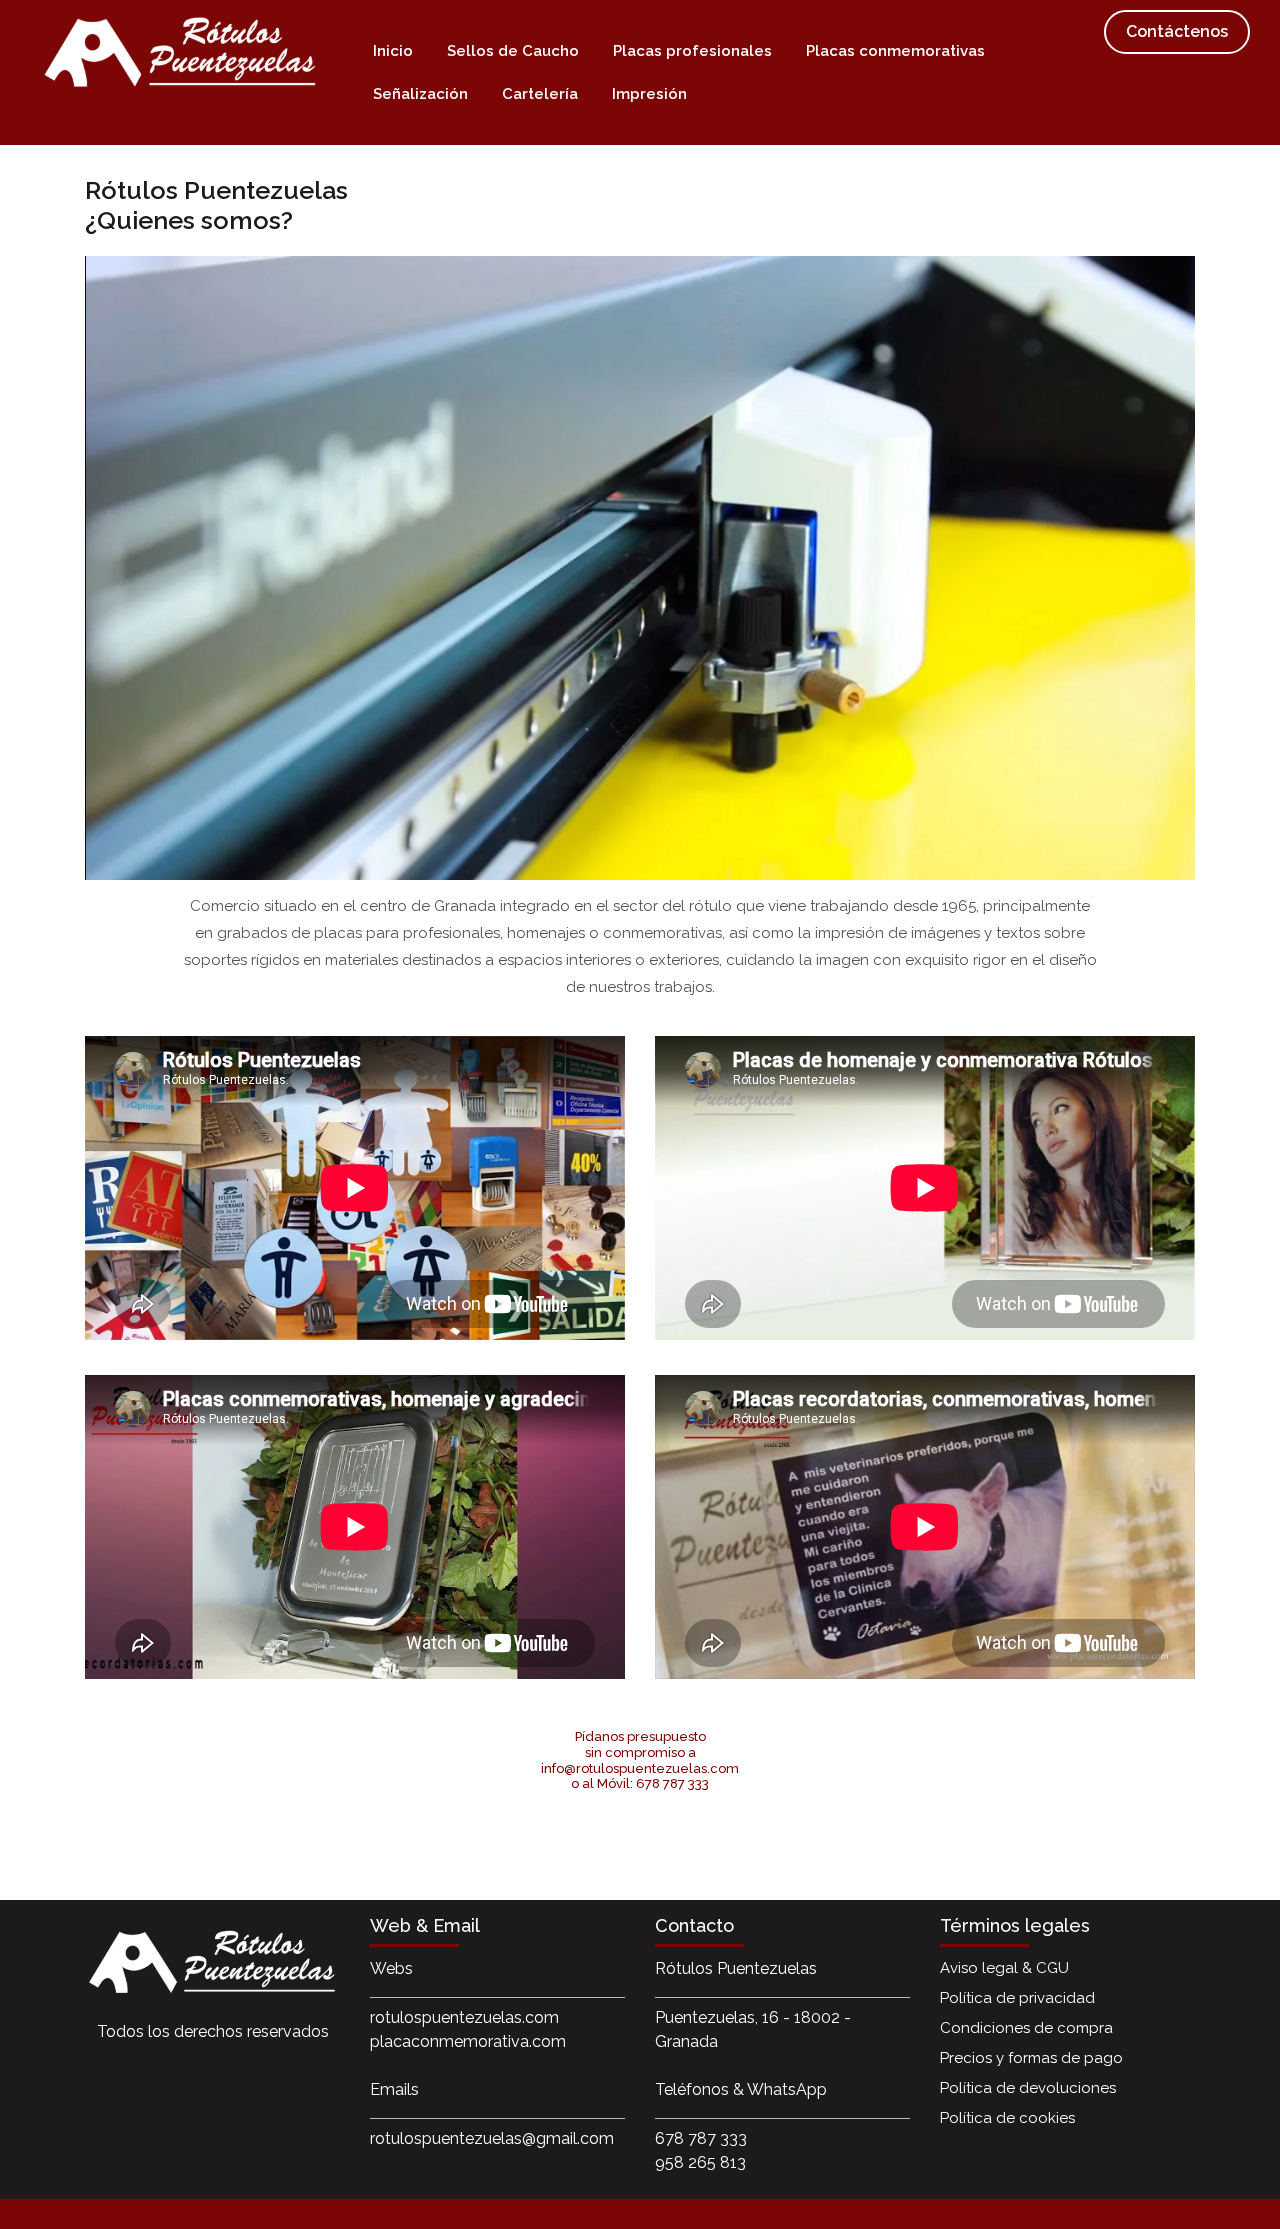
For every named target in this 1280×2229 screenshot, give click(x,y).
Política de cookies (1007, 2118)
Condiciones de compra (1026, 2028)
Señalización (420, 94)
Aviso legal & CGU (1004, 1968)
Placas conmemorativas (895, 51)
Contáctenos (1177, 31)
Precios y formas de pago (1031, 2058)
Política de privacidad (1017, 1998)
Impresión (649, 94)
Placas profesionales (692, 51)
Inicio (393, 51)
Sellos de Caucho (513, 51)
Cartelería (540, 94)
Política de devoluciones (1028, 2088)
